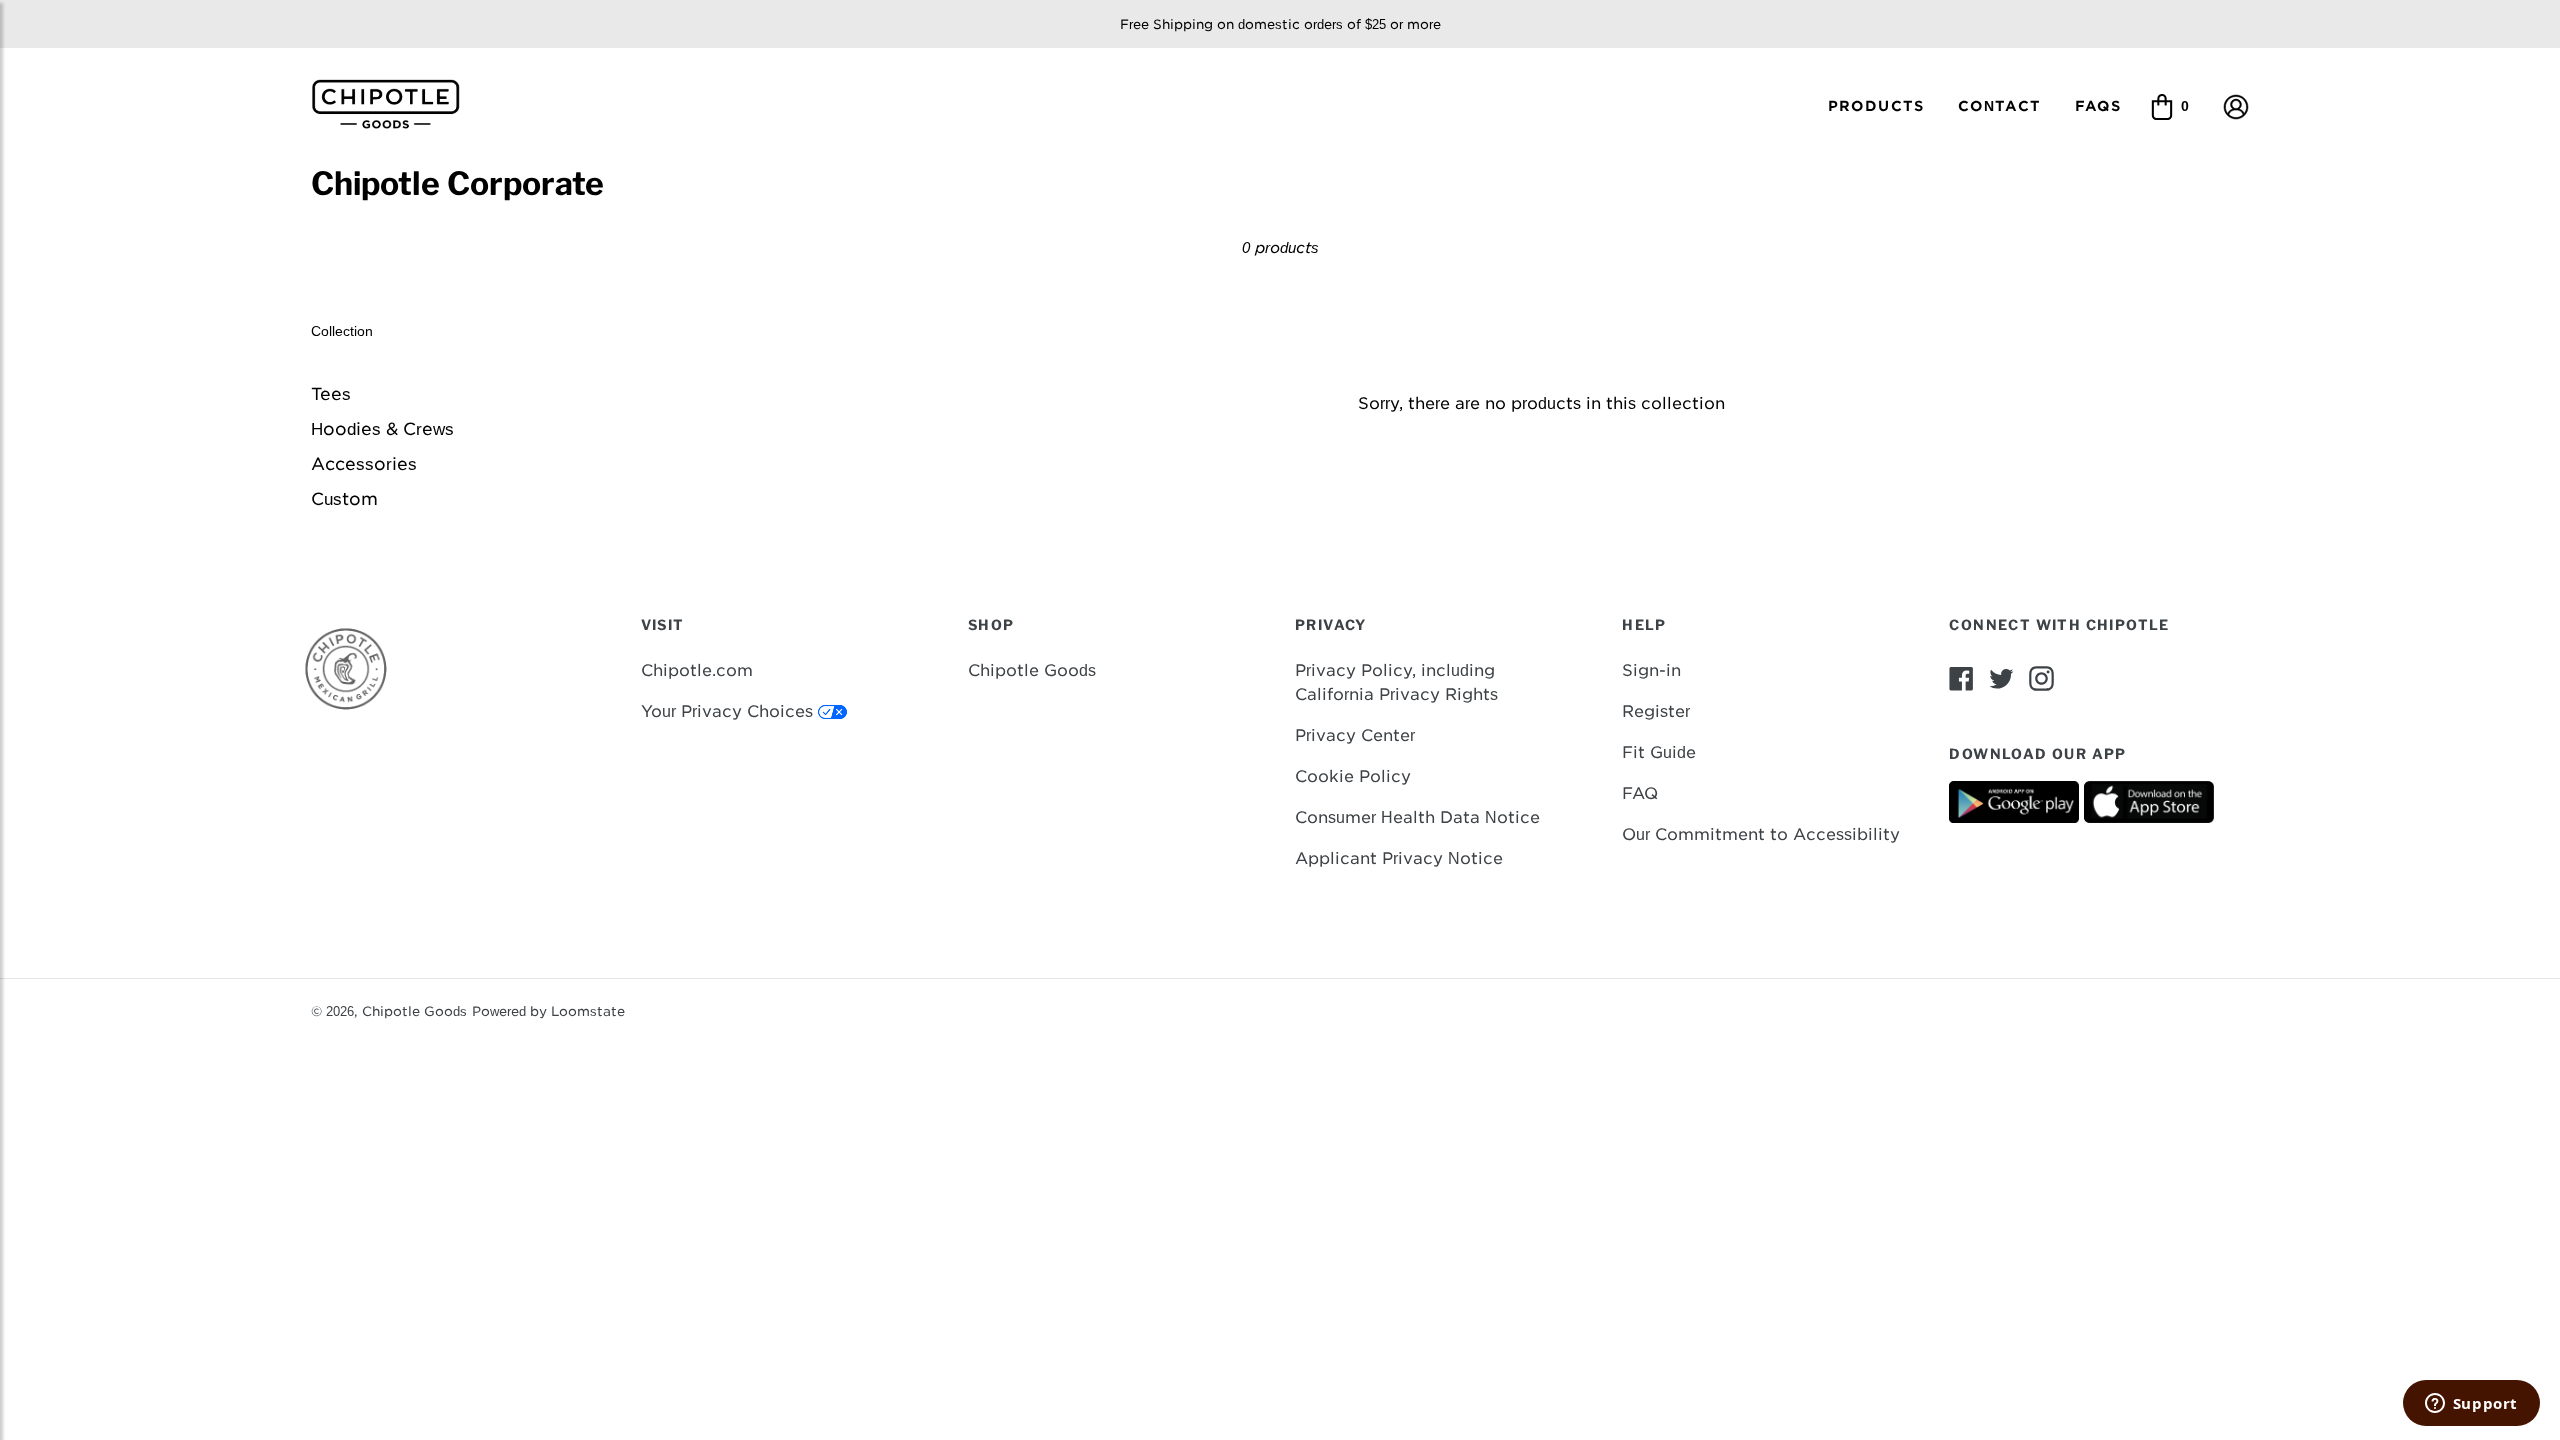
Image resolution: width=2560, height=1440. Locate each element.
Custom (344, 499)
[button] (2236, 105)
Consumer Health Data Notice (1417, 817)
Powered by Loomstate (548, 1011)
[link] (393, 102)
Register (1656, 711)
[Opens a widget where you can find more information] (2471, 1405)
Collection (342, 331)
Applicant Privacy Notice (1399, 858)
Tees (331, 394)
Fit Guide (1659, 752)
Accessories (364, 464)
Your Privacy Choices (729, 711)
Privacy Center (1355, 735)
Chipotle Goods (1032, 670)
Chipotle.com (697, 670)
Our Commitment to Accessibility (1761, 834)
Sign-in (1651, 670)
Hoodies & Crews (382, 429)
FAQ (1640, 793)
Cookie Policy (1353, 776)
